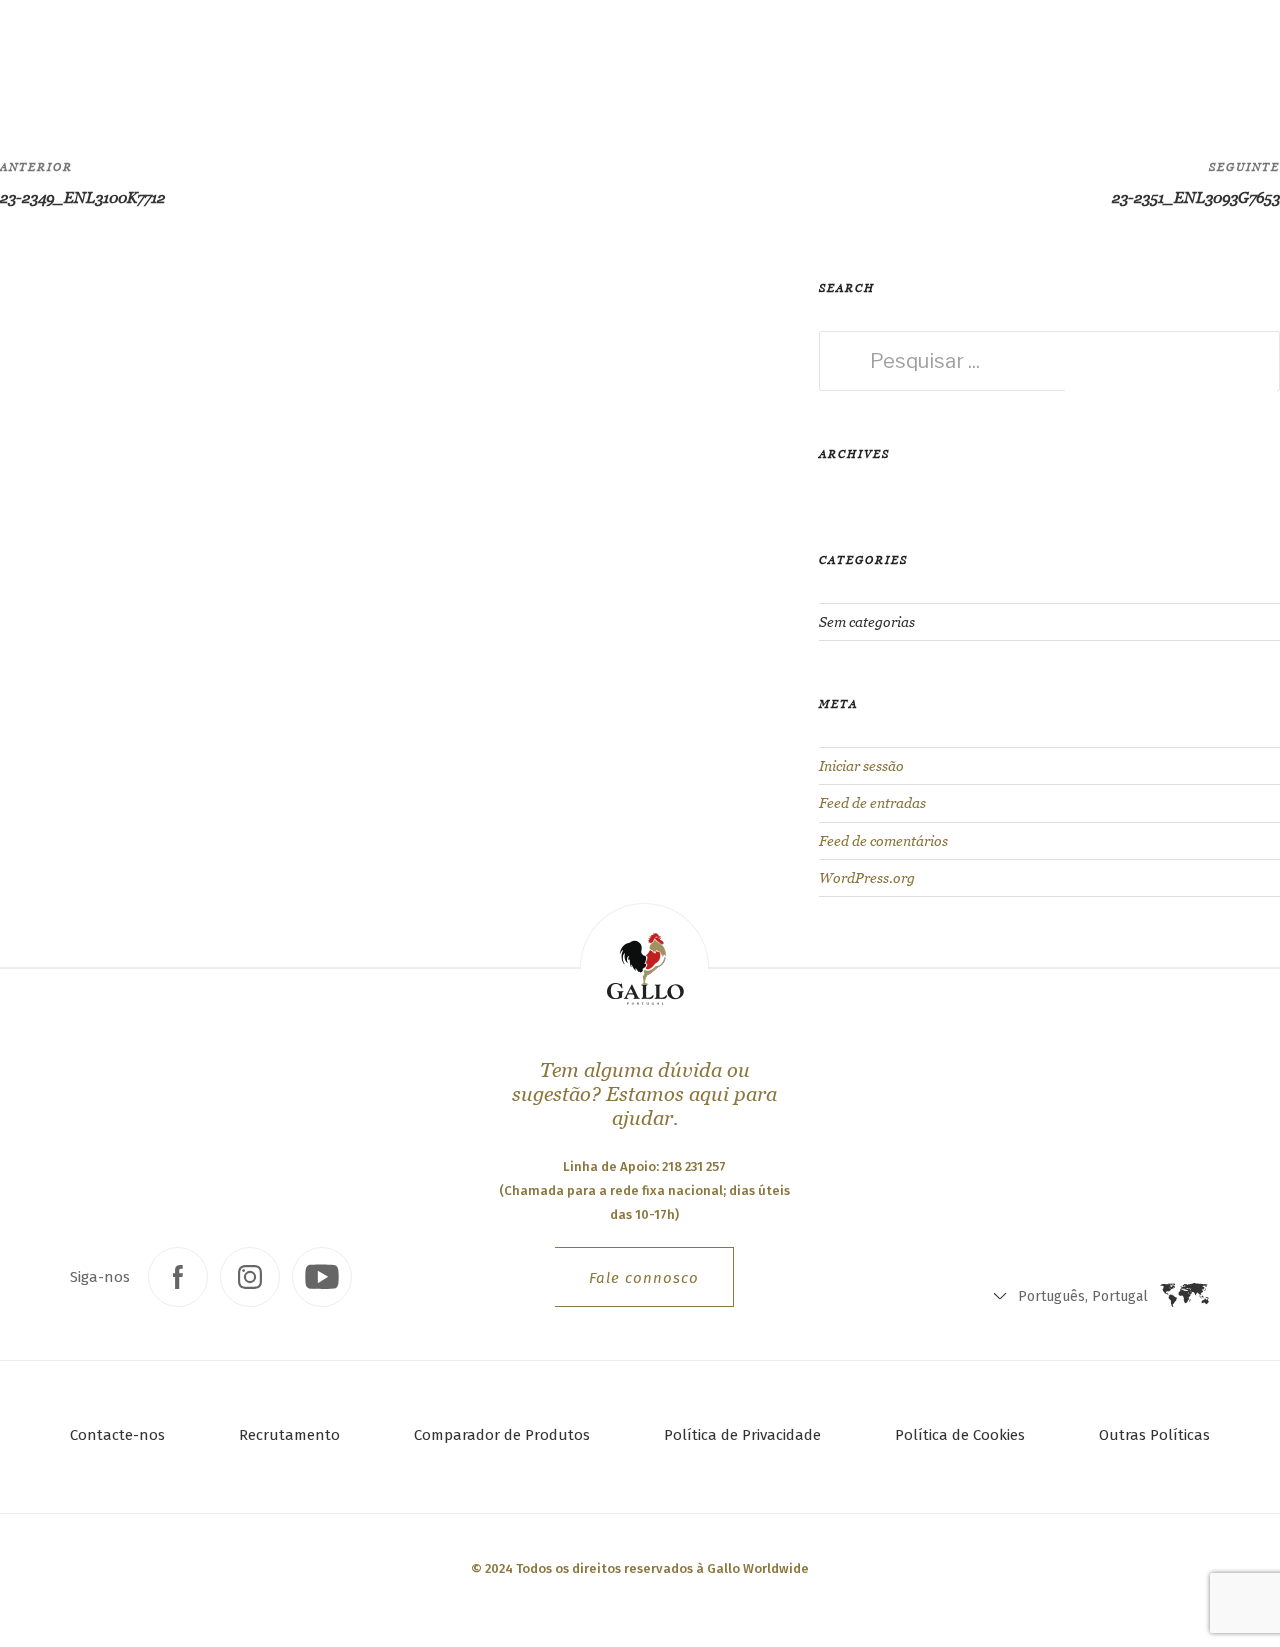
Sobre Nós (519, 55)
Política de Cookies (960, 1435)
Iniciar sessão (861, 766)
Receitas (409, 55)
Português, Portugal (790, 60)
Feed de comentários (883, 841)
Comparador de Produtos (502, 1435)
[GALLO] (56, 56)
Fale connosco (644, 1278)
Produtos (280, 54)
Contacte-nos (117, 1435)
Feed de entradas (872, 803)
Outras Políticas (1154, 1435)
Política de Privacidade (742, 1435)
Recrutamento (289, 1435)
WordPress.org (867, 878)
